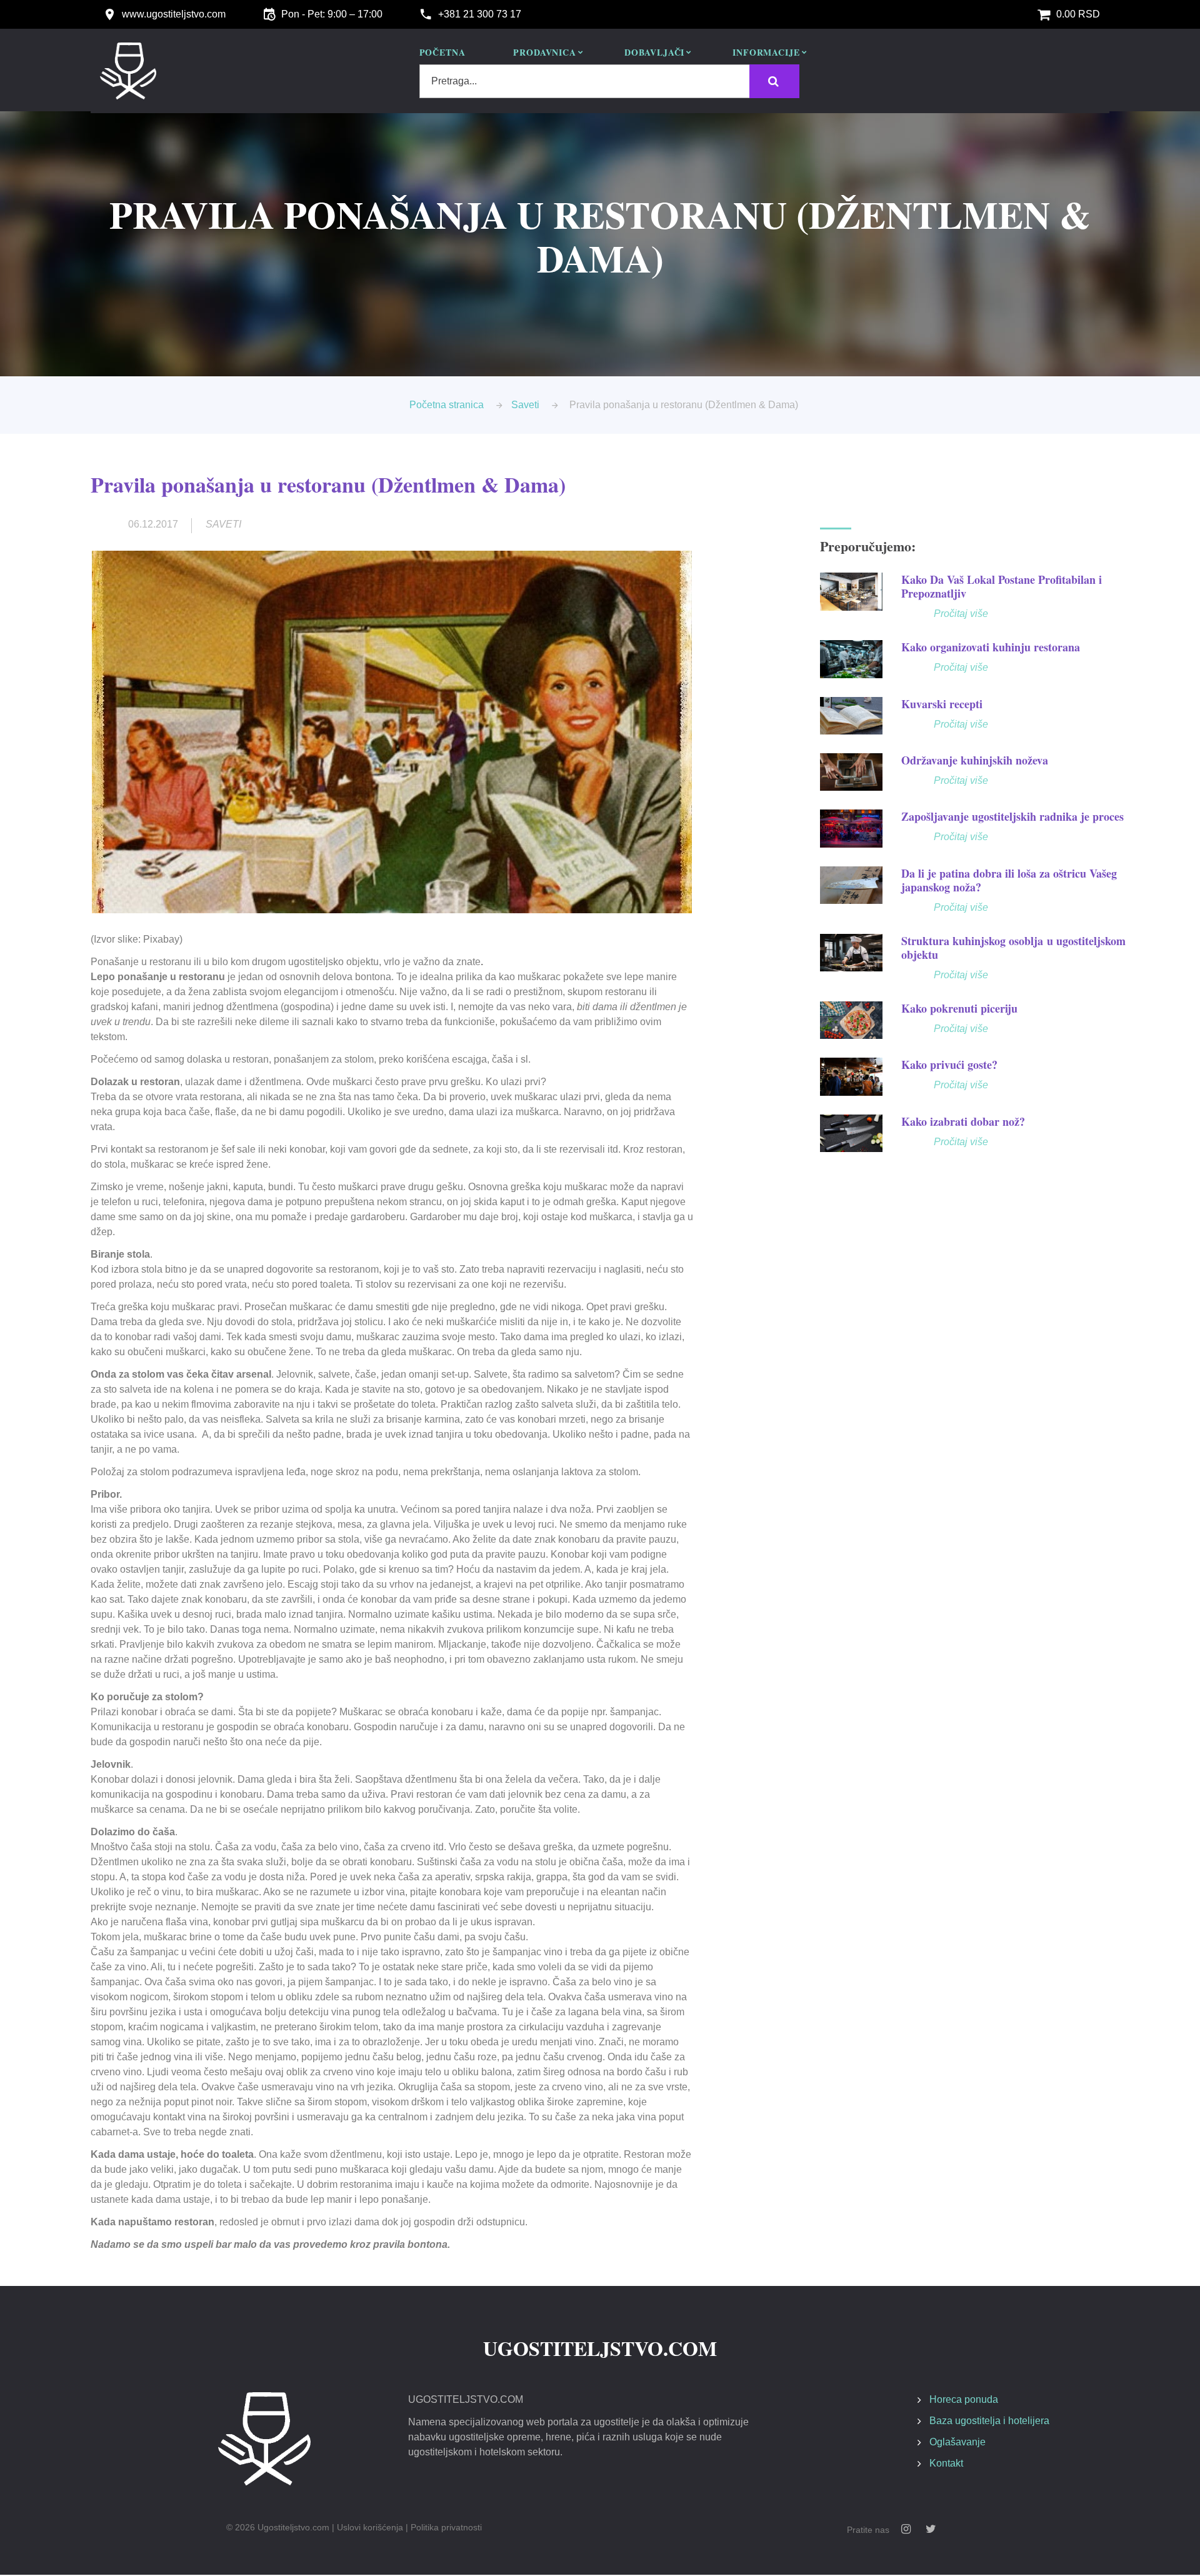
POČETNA (442, 53)
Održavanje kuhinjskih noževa (975, 760)
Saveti (525, 405)
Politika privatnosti (446, 2527)
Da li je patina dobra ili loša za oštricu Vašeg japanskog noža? (1009, 880)
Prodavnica (544, 53)
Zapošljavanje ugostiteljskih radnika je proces (1012, 816)
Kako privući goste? (949, 1065)
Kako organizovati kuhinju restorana (991, 647)
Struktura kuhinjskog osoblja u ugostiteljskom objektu (1013, 948)
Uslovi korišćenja (370, 2527)
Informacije (766, 53)
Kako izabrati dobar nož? (963, 1121)
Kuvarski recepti (942, 704)
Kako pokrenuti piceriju (959, 1008)
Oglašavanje (957, 2442)
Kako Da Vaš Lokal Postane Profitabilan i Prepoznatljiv (1002, 586)
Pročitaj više (961, 614)
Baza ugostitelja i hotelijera (989, 2421)
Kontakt (946, 2463)
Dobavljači (654, 53)
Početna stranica (447, 405)
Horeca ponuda (964, 2399)
